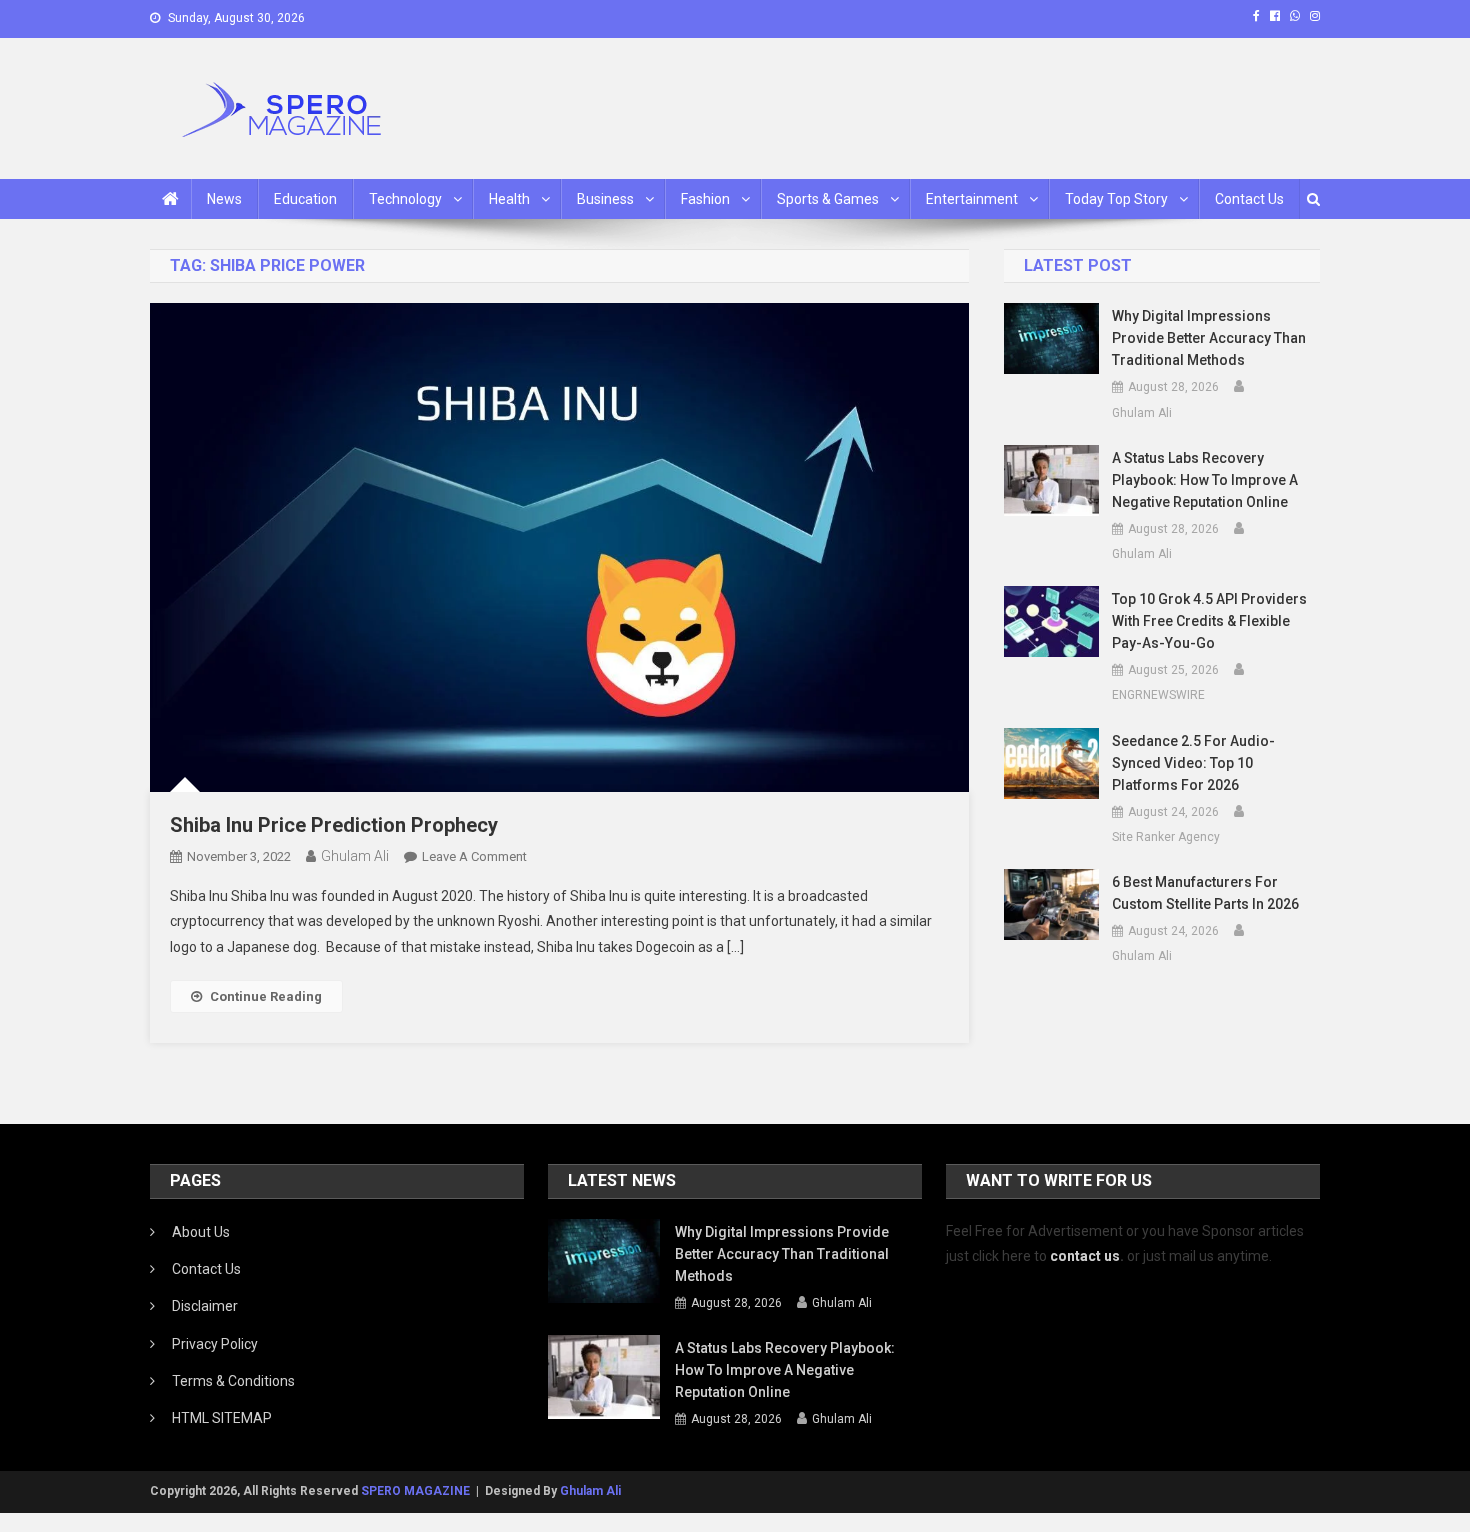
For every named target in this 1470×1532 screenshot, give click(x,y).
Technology (405, 199)
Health (509, 199)
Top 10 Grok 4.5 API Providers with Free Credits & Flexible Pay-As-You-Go (1209, 621)
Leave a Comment (474, 856)
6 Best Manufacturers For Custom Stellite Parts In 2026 (1205, 893)
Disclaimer (205, 1306)
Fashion (705, 199)
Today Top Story (1116, 199)
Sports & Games (828, 199)
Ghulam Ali (355, 856)
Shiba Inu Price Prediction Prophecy (334, 825)
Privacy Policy (215, 1344)
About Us (201, 1232)
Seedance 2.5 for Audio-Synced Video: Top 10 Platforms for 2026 (1193, 763)
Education (305, 199)
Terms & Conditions (233, 1381)
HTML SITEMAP (222, 1418)
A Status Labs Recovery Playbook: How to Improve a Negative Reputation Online (1205, 480)
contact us (1085, 1256)
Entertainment (972, 199)
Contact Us (1249, 199)
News (224, 199)
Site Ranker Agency (1166, 837)
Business (605, 199)
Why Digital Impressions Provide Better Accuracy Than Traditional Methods (1209, 338)
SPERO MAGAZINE (415, 1491)
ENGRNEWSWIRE (1158, 695)
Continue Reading (266, 996)
